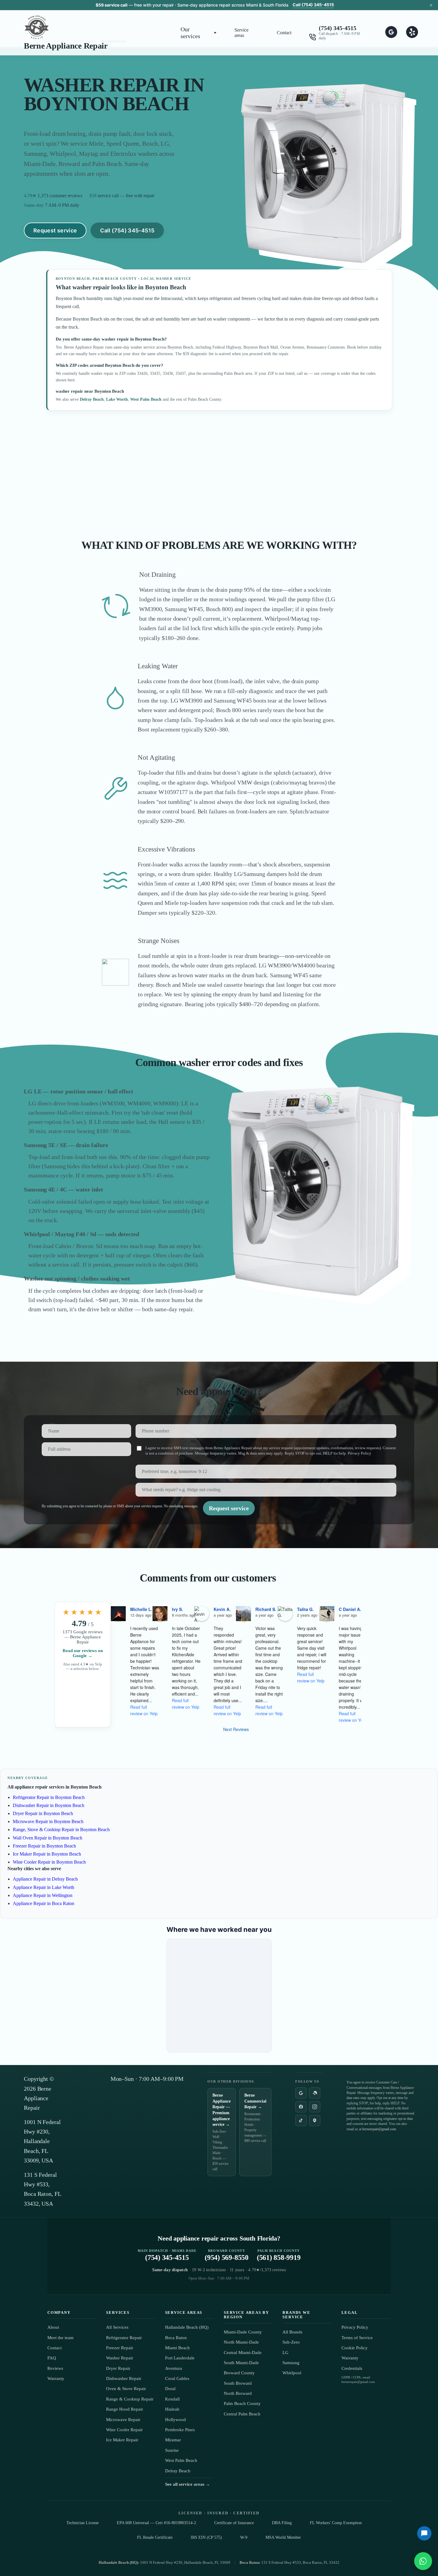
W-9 (244, 2537)
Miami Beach (177, 2348)
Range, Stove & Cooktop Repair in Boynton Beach (61, 1830)
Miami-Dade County (243, 2332)
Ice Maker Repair (122, 2440)
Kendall (172, 2399)
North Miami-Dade (241, 2342)
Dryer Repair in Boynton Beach (43, 1813)
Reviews (55, 2368)
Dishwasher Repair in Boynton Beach (49, 1805)
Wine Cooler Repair (124, 2430)
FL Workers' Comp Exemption (336, 2523)
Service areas (241, 33)
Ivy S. (177, 1609)
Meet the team (60, 2338)
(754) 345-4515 (338, 28)
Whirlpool (292, 2373)
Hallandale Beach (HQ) (187, 2327)
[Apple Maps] (315, 2120)
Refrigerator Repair (124, 2338)
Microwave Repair (123, 2420)
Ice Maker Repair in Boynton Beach (47, 1854)
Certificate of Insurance (234, 2523)
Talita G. (305, 1609)
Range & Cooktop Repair (130, 2399)
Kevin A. (222, 1609)
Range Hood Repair (125, 2409)
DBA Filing (282, 2523)
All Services (117, 2327)
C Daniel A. (350, 1609)
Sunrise (172, 2450)
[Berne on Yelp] (412, 33)
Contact (284, 33)
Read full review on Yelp (144, 1710)
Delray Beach (92, 399)
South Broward (238, 2383)
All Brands (292, 2332)
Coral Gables (177, 2378)
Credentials (352, 2368)
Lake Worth (117, 399)
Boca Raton (176, 2338)
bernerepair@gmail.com (379, 2129)
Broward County (239, 2373)
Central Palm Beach (242, 2414)
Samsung (291, 2363)
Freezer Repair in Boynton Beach (44, 1846)
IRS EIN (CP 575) (206, 2537)
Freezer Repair (120, 2348)
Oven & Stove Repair (126, 2389)
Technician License (83, 2523)
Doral (170, 2389)
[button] (199, 33)
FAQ (52, 2358)
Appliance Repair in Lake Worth (44, 1887)
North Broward (238, 2393)
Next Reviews (236, 1729)
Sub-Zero (291, 2342)
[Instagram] (315, 2107)
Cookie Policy (355, 2348)
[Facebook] (301, 2107)
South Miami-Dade (241, 2363)
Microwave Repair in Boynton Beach (48, 1821)
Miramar (173, 2440)
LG (285, 2353)
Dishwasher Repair (124, 2378)
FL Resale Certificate (155, 2537)
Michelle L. (141, 1609)
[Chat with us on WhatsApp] (423, 2561)
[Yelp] (315, 2093)
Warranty (56, 2378)
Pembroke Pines (180, 2430)
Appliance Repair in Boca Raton (44, 1903)
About (53, 2327)
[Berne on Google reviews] (391, 33)
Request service (55, 230)
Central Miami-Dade (243, 2353)
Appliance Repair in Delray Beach (45, 1879)
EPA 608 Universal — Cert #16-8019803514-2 (156, 2523)
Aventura (174, 2368)
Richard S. (266, 1609)
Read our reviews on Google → (83, 1653)
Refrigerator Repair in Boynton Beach (49, 1797)
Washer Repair (120, 2358)
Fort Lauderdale (180, 2358)
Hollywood (175, 2420)
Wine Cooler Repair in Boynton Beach (49, 1862)
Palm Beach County (242, 2403)
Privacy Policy (359, 1453)
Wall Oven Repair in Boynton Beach (48, 1838)
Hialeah (172, 2409)
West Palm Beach (146, 399)
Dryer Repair (118, 2368)
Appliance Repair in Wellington (43, 1895)
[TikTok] (301, 2120)
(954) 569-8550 (227, 2255)
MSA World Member (283, 2537)
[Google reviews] (301, 2093)
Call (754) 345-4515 (313, 5)
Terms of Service (357, 2338)
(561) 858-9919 (279, 2255)
